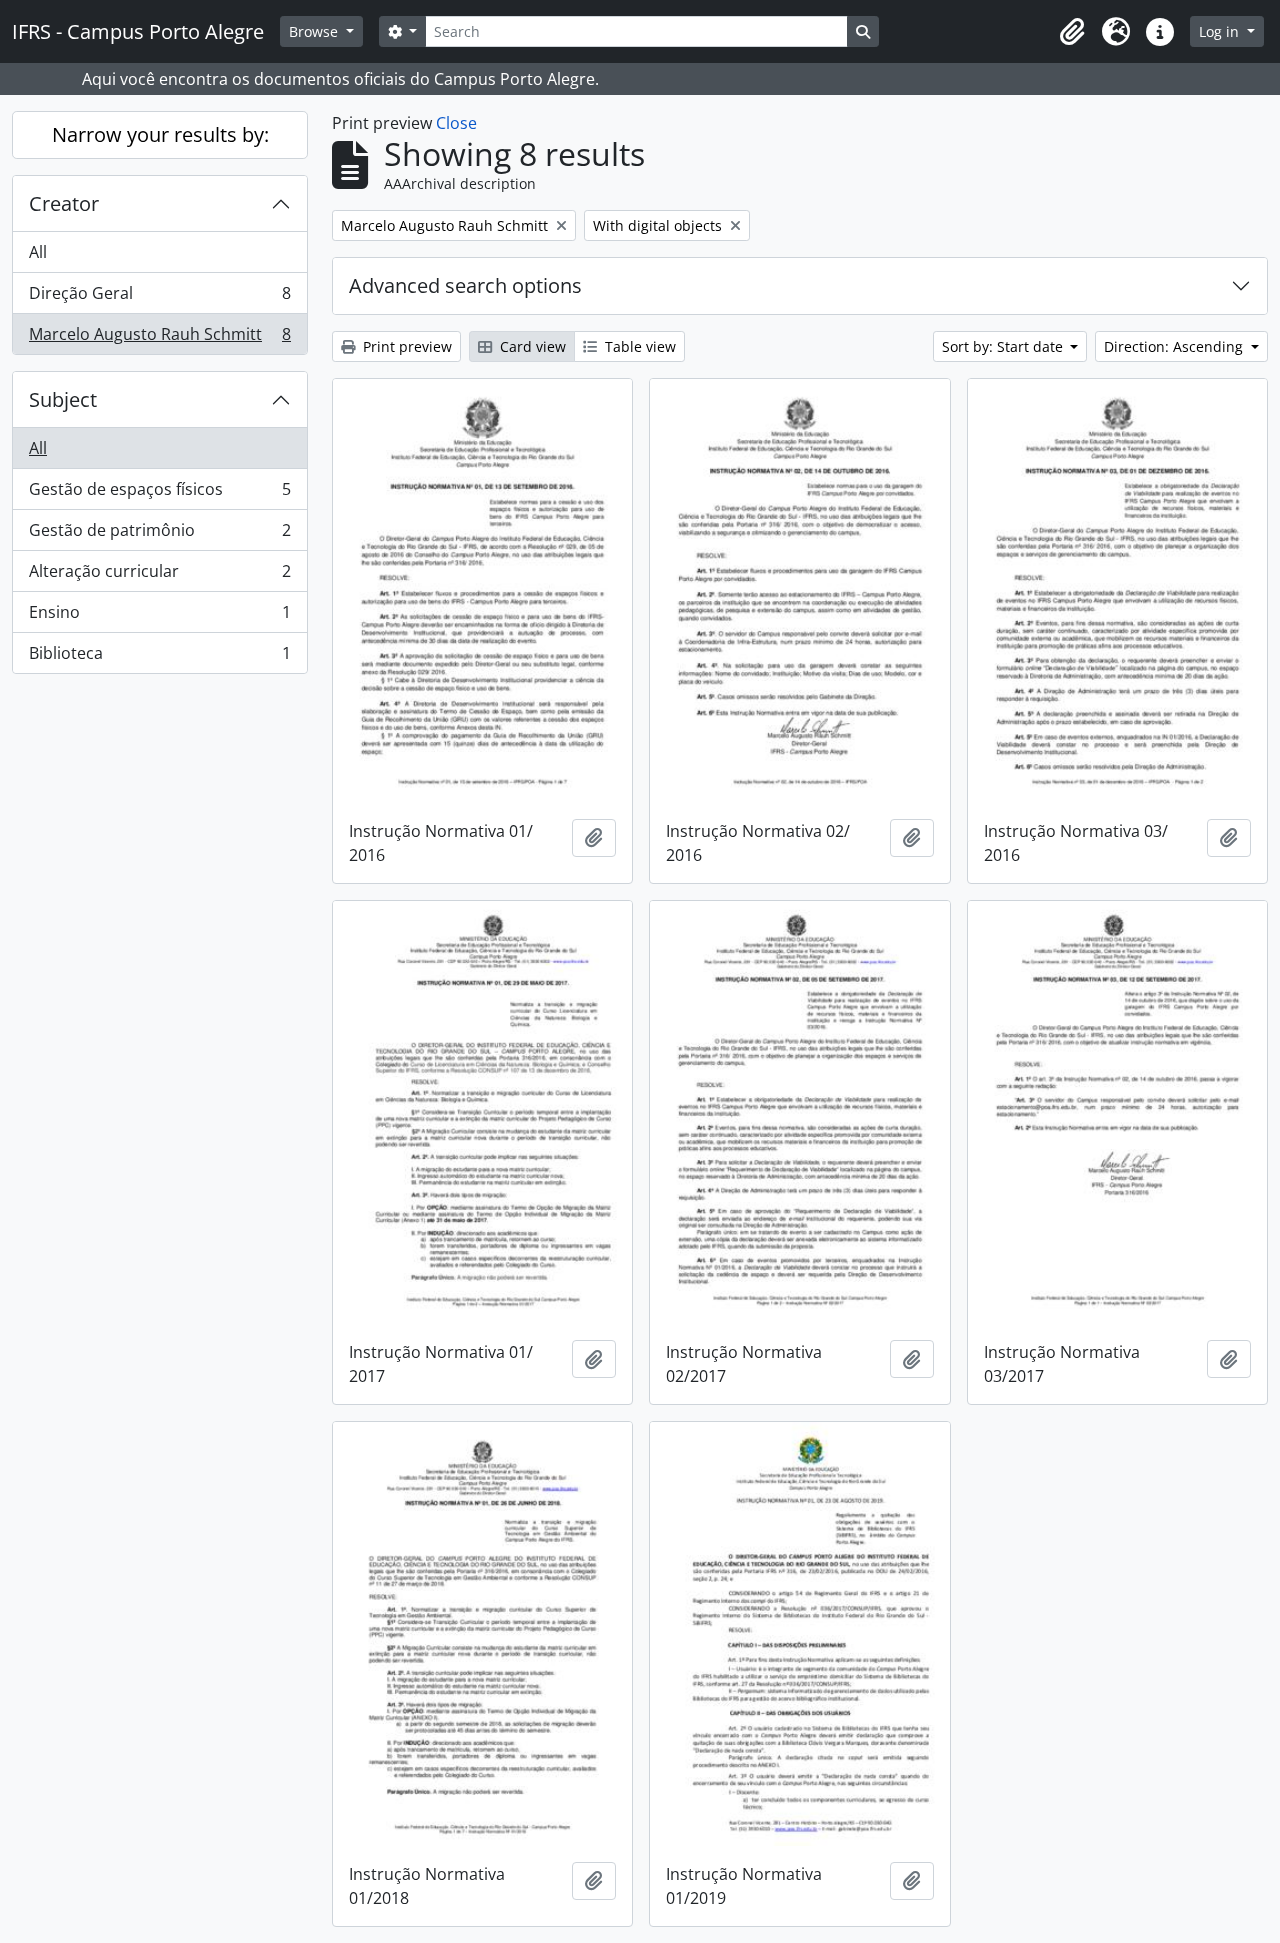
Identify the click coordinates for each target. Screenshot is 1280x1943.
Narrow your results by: (160, 134)
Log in (1221, 31)
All (38, 252)
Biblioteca (159, 657)
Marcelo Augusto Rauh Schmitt (159, 338)
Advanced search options (465, 285)
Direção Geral (159, 298)
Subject (63, 399)
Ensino (159, 617)
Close (456, 123)
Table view (638, 346)
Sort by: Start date (1004, 346)
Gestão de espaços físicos (159, 494)
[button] (1072, 32)
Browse (315, 31)
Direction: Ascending (1175, 346)
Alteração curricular (159, 576)
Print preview (405, 346)
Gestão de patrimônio (159, 535)
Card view (531, 346)
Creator (64, 203)
